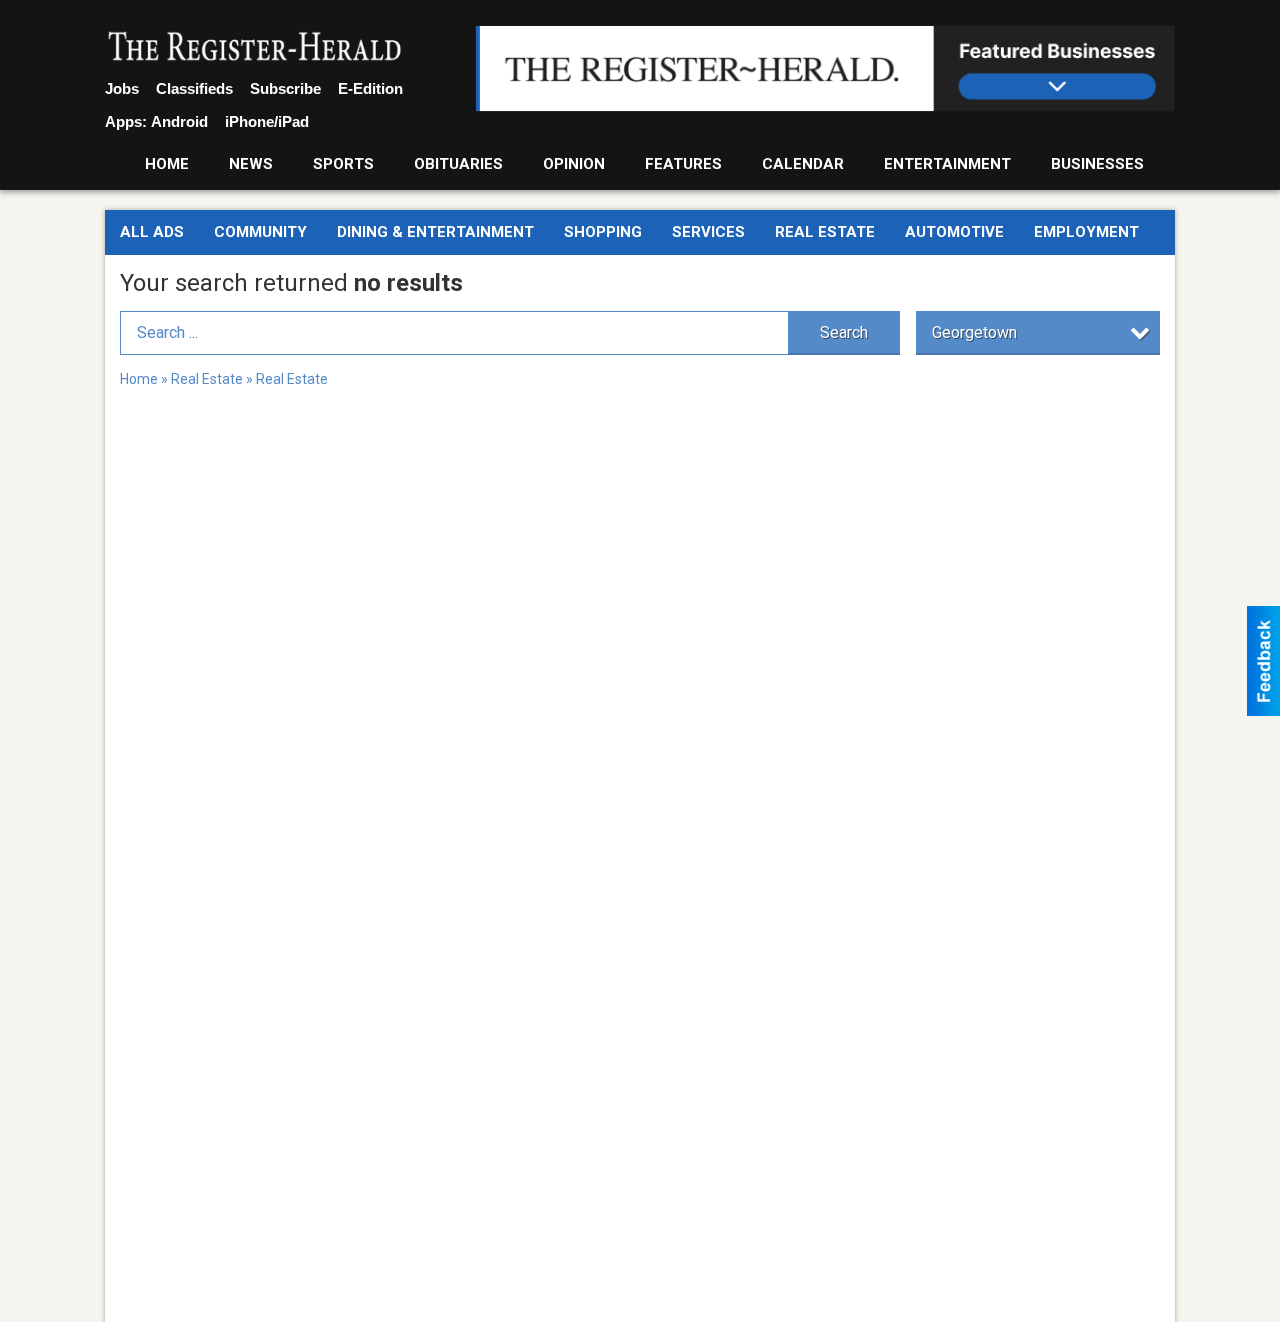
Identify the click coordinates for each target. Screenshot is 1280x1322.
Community (260, 232)
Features (683, 164)
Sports (343, 164)
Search (844, 332)
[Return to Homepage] (255, 48)
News (251, 164)
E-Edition (370, 88)
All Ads (152, 232)
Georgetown (974, 332)
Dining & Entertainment (435, 232)
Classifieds (194, 88)
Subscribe (285, 88)
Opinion (574, 164)
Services (708, 232)
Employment (1086, 232)
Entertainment (947, 164)
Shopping (603, 232)
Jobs (122, 88)
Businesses (1097, 164)
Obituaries (458, 164)
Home (167, 164)
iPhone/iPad (267, 121)
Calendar (803, 164)
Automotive (954, 232)
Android (179, 121)
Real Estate (825, 232)
